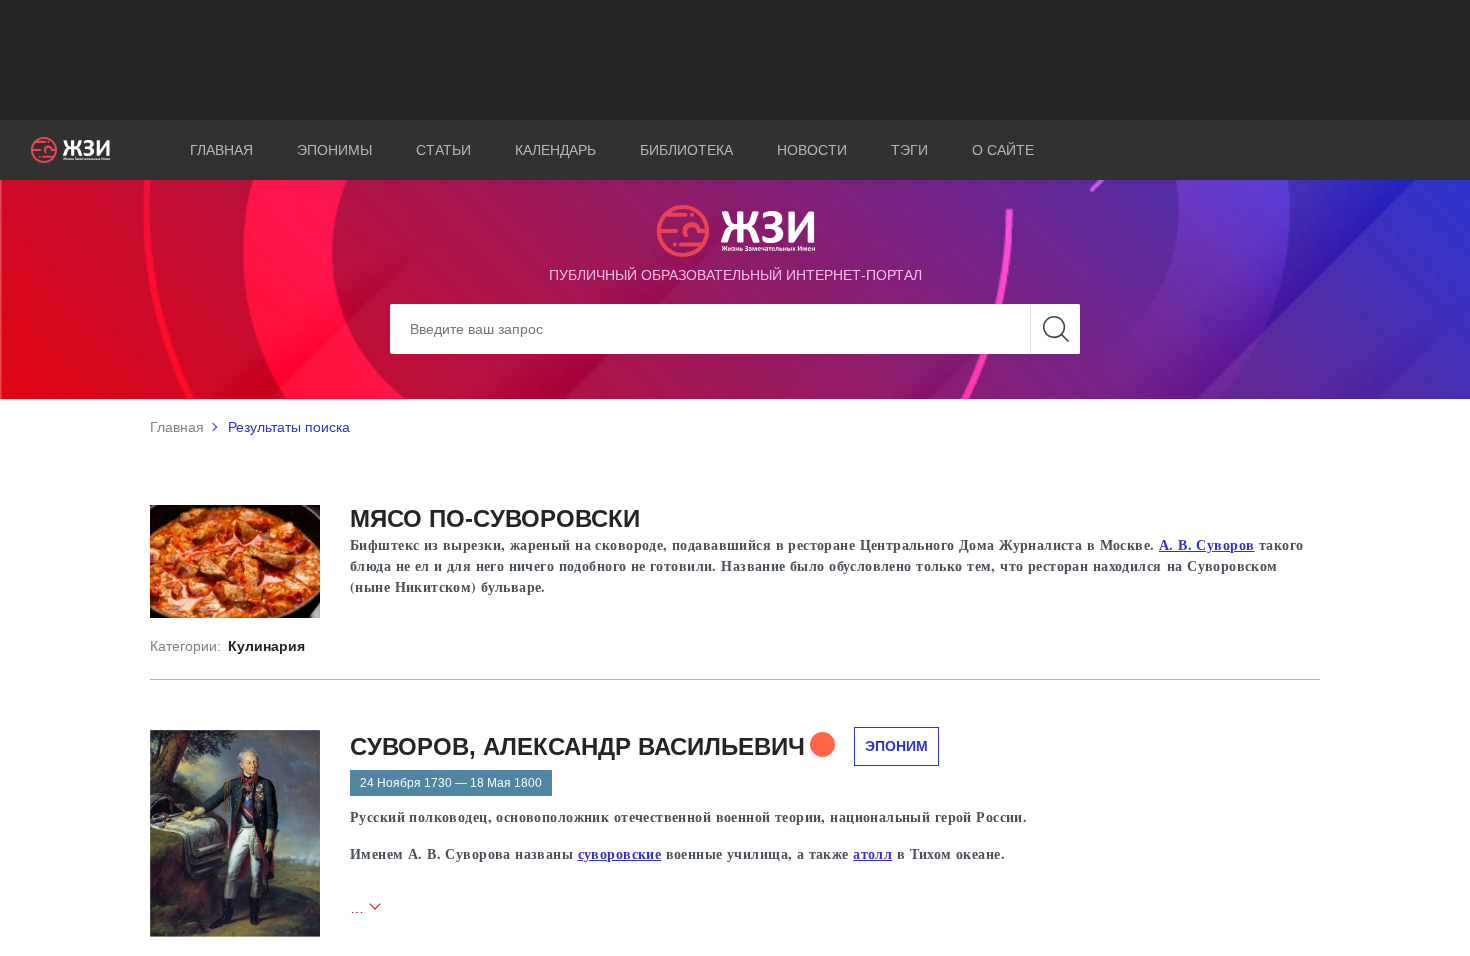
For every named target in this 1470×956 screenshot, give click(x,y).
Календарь (555, 150)
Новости (812, 150)
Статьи (443, 150)
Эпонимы (334, 150)
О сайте (1003, 150)
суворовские (620, 853)
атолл (872, 853)
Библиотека (686, 150)
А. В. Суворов (1206, 544)
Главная (221, 150)
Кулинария (266, 646)
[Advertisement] (735, 60)
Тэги (909, 150)
